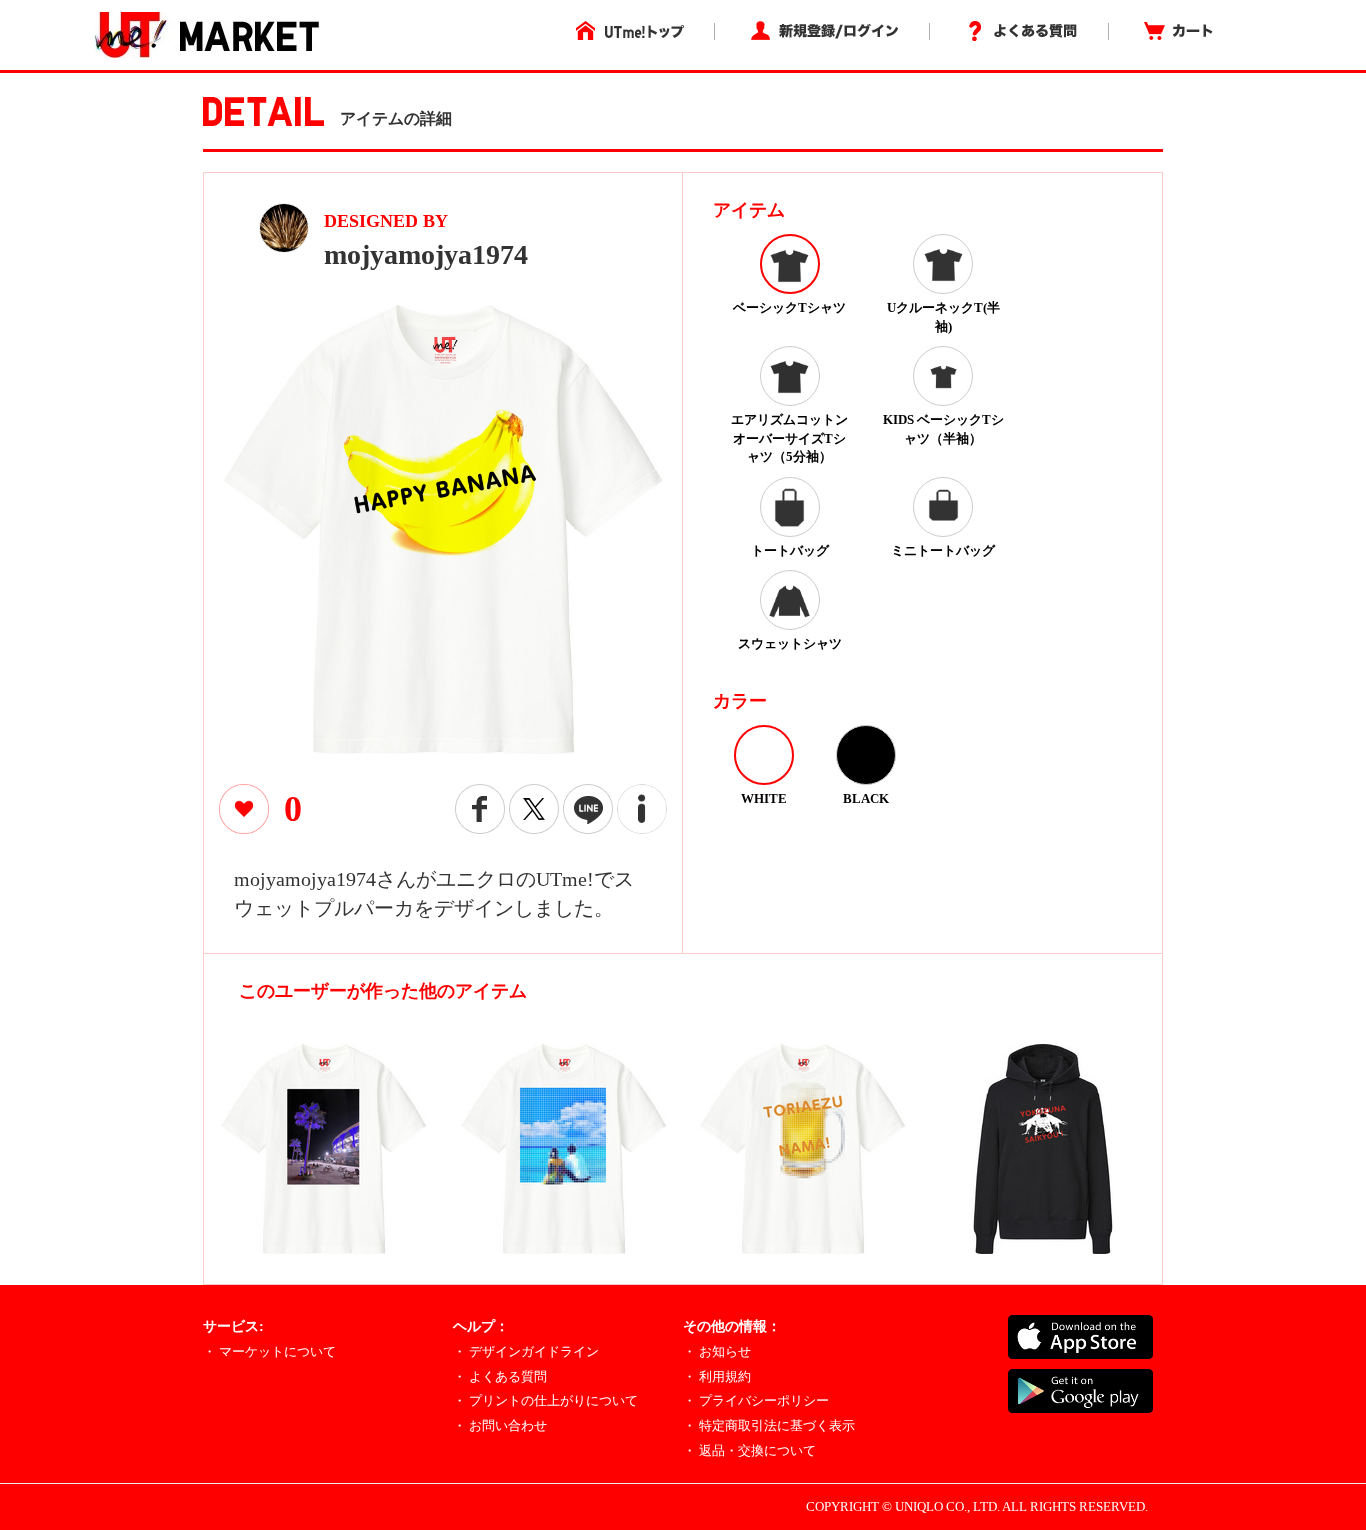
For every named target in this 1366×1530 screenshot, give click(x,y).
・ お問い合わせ (500, 1425)
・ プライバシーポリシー (756, 1400)
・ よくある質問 (500, 1376)
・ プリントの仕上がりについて (545, 1400)
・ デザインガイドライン (526, 1351)
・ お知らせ (717, 1351)
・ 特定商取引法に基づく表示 (769, 1425)
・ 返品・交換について (749, 1450)
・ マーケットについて (269, 1351)
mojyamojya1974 (426, 254)
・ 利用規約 (717, 1376)
